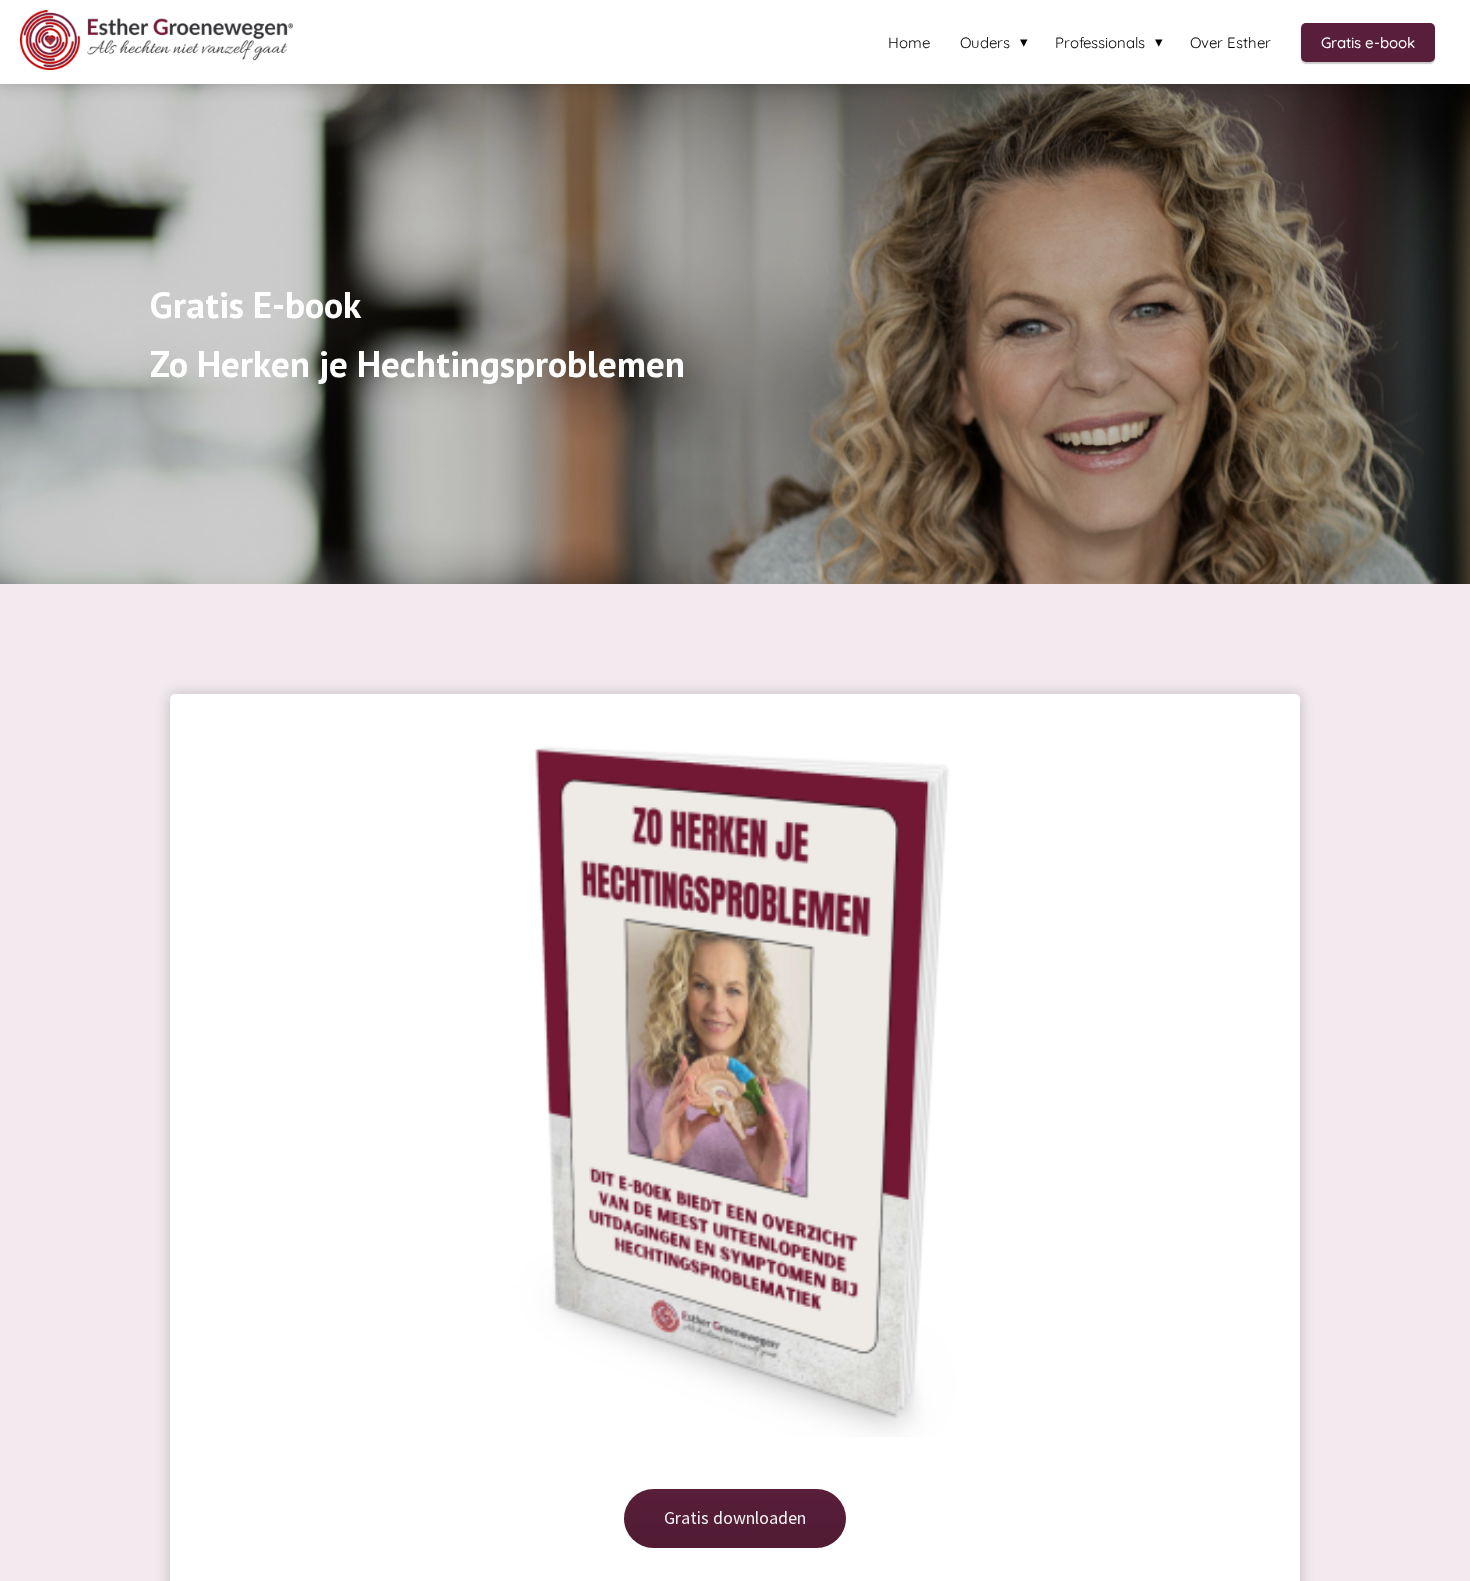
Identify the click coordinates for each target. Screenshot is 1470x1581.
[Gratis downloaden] (735, 1557)
